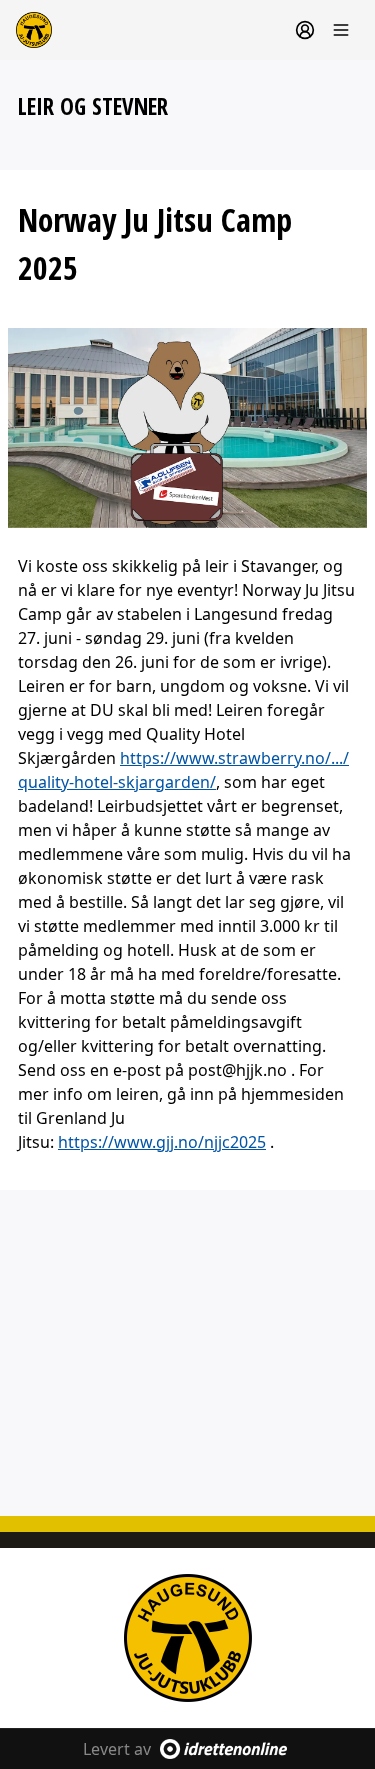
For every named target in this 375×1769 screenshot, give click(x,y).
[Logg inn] (305, 30)
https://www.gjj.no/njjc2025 (162, 1142)
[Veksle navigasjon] (341, 30)
